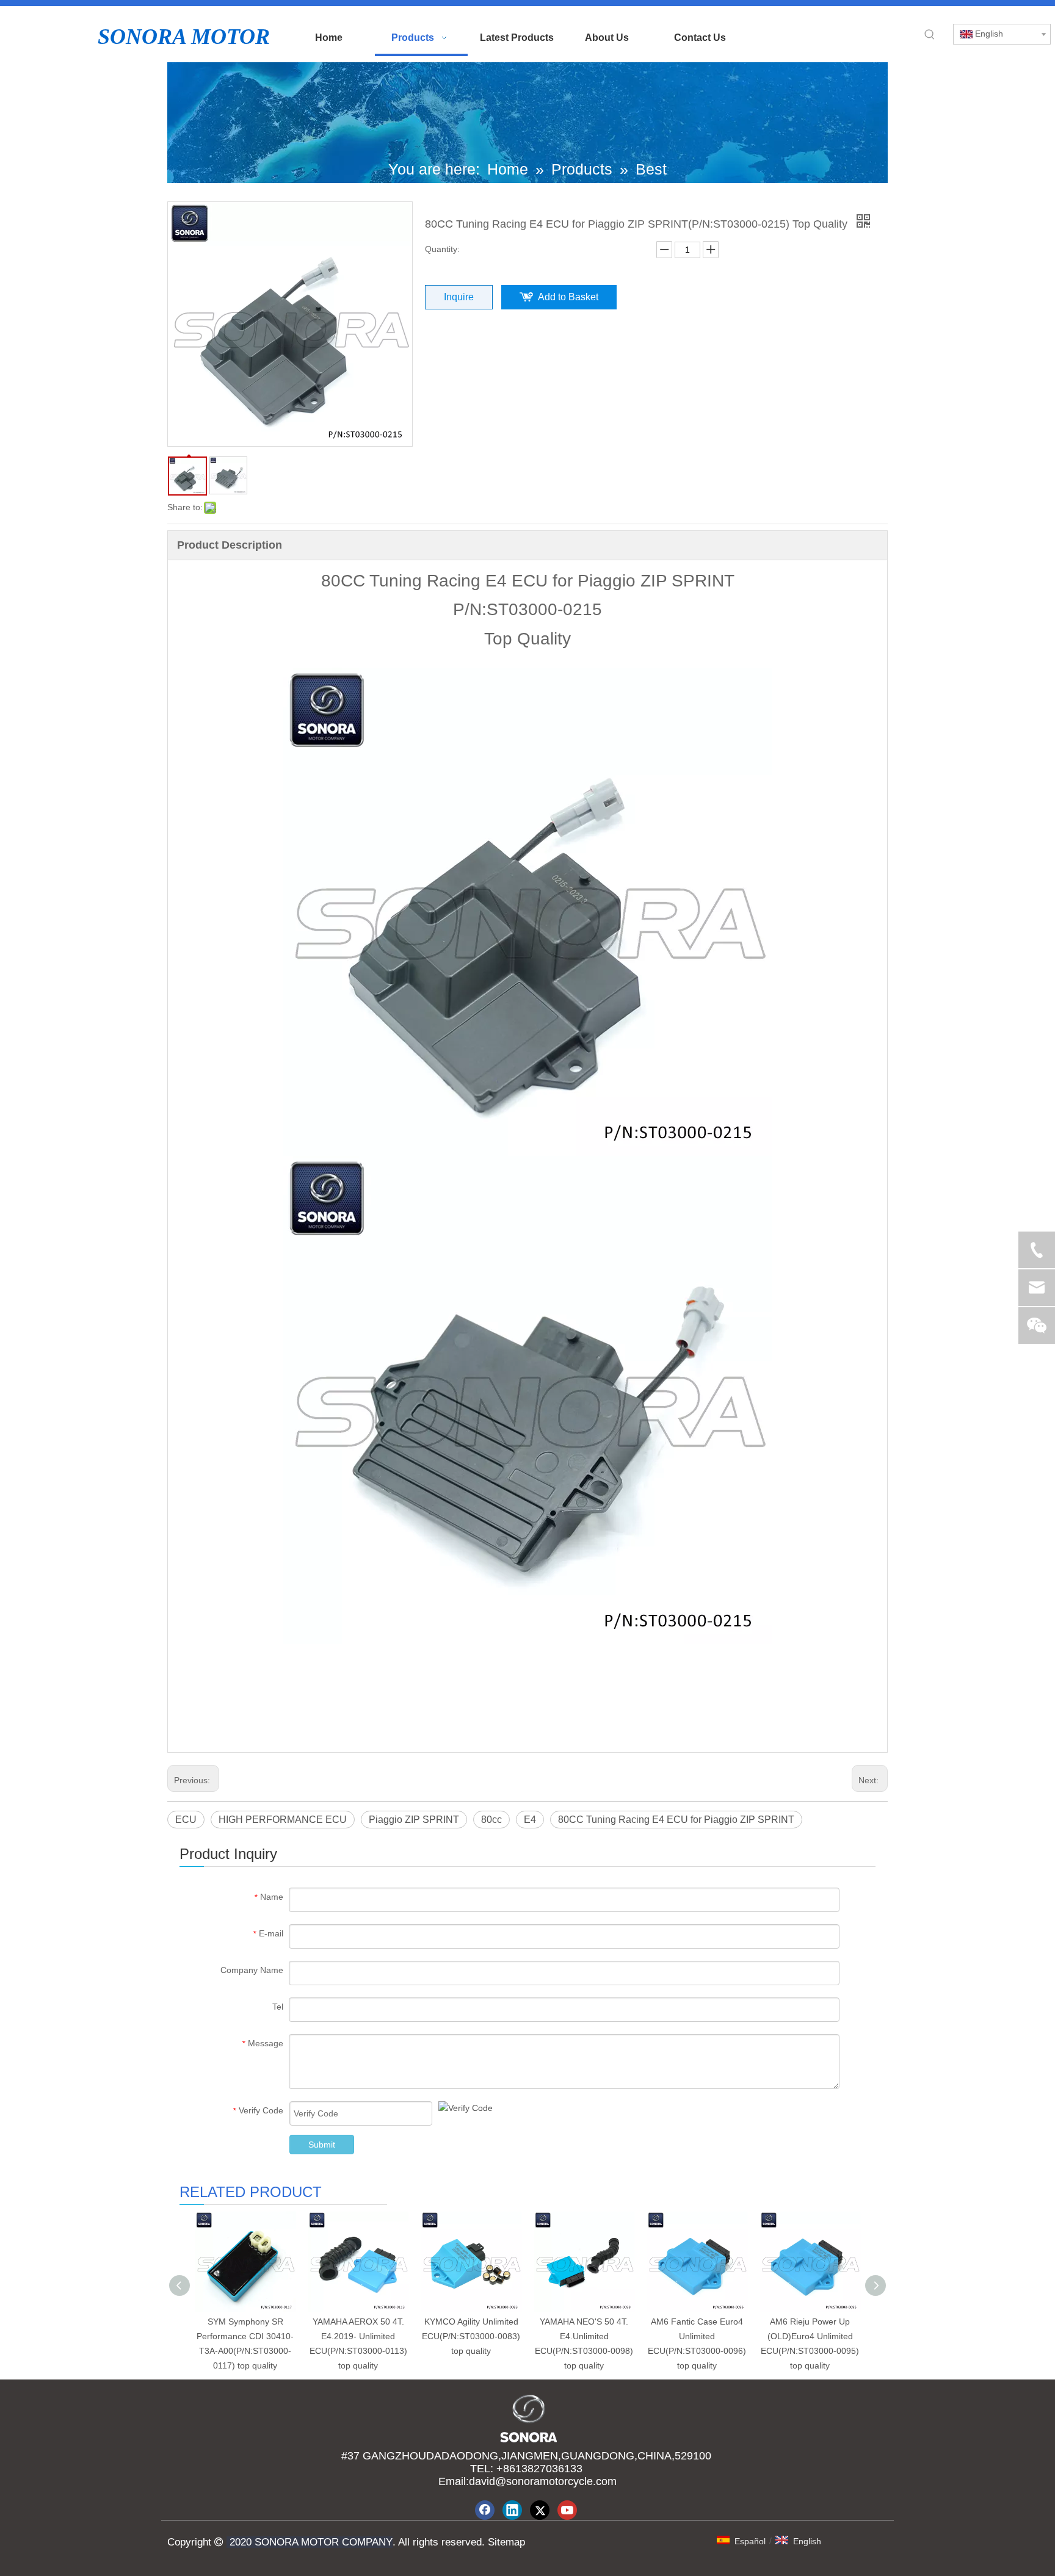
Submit (322, 2145)
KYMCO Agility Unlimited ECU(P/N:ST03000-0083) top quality (471, 2336)
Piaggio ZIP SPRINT (414, 1820)
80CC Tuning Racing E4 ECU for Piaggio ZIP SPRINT (676, 1820)
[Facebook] (485, 2510)
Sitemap (505, 2542)
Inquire (459, 297)
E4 (530, 1820)
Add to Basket (568, 297)
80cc (491, 1820)
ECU (186, 1820)
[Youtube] (567, 2510)
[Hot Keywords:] (930, 35)
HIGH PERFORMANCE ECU (283, 1820)
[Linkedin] (512, 2510)
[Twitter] (540, 2510)
